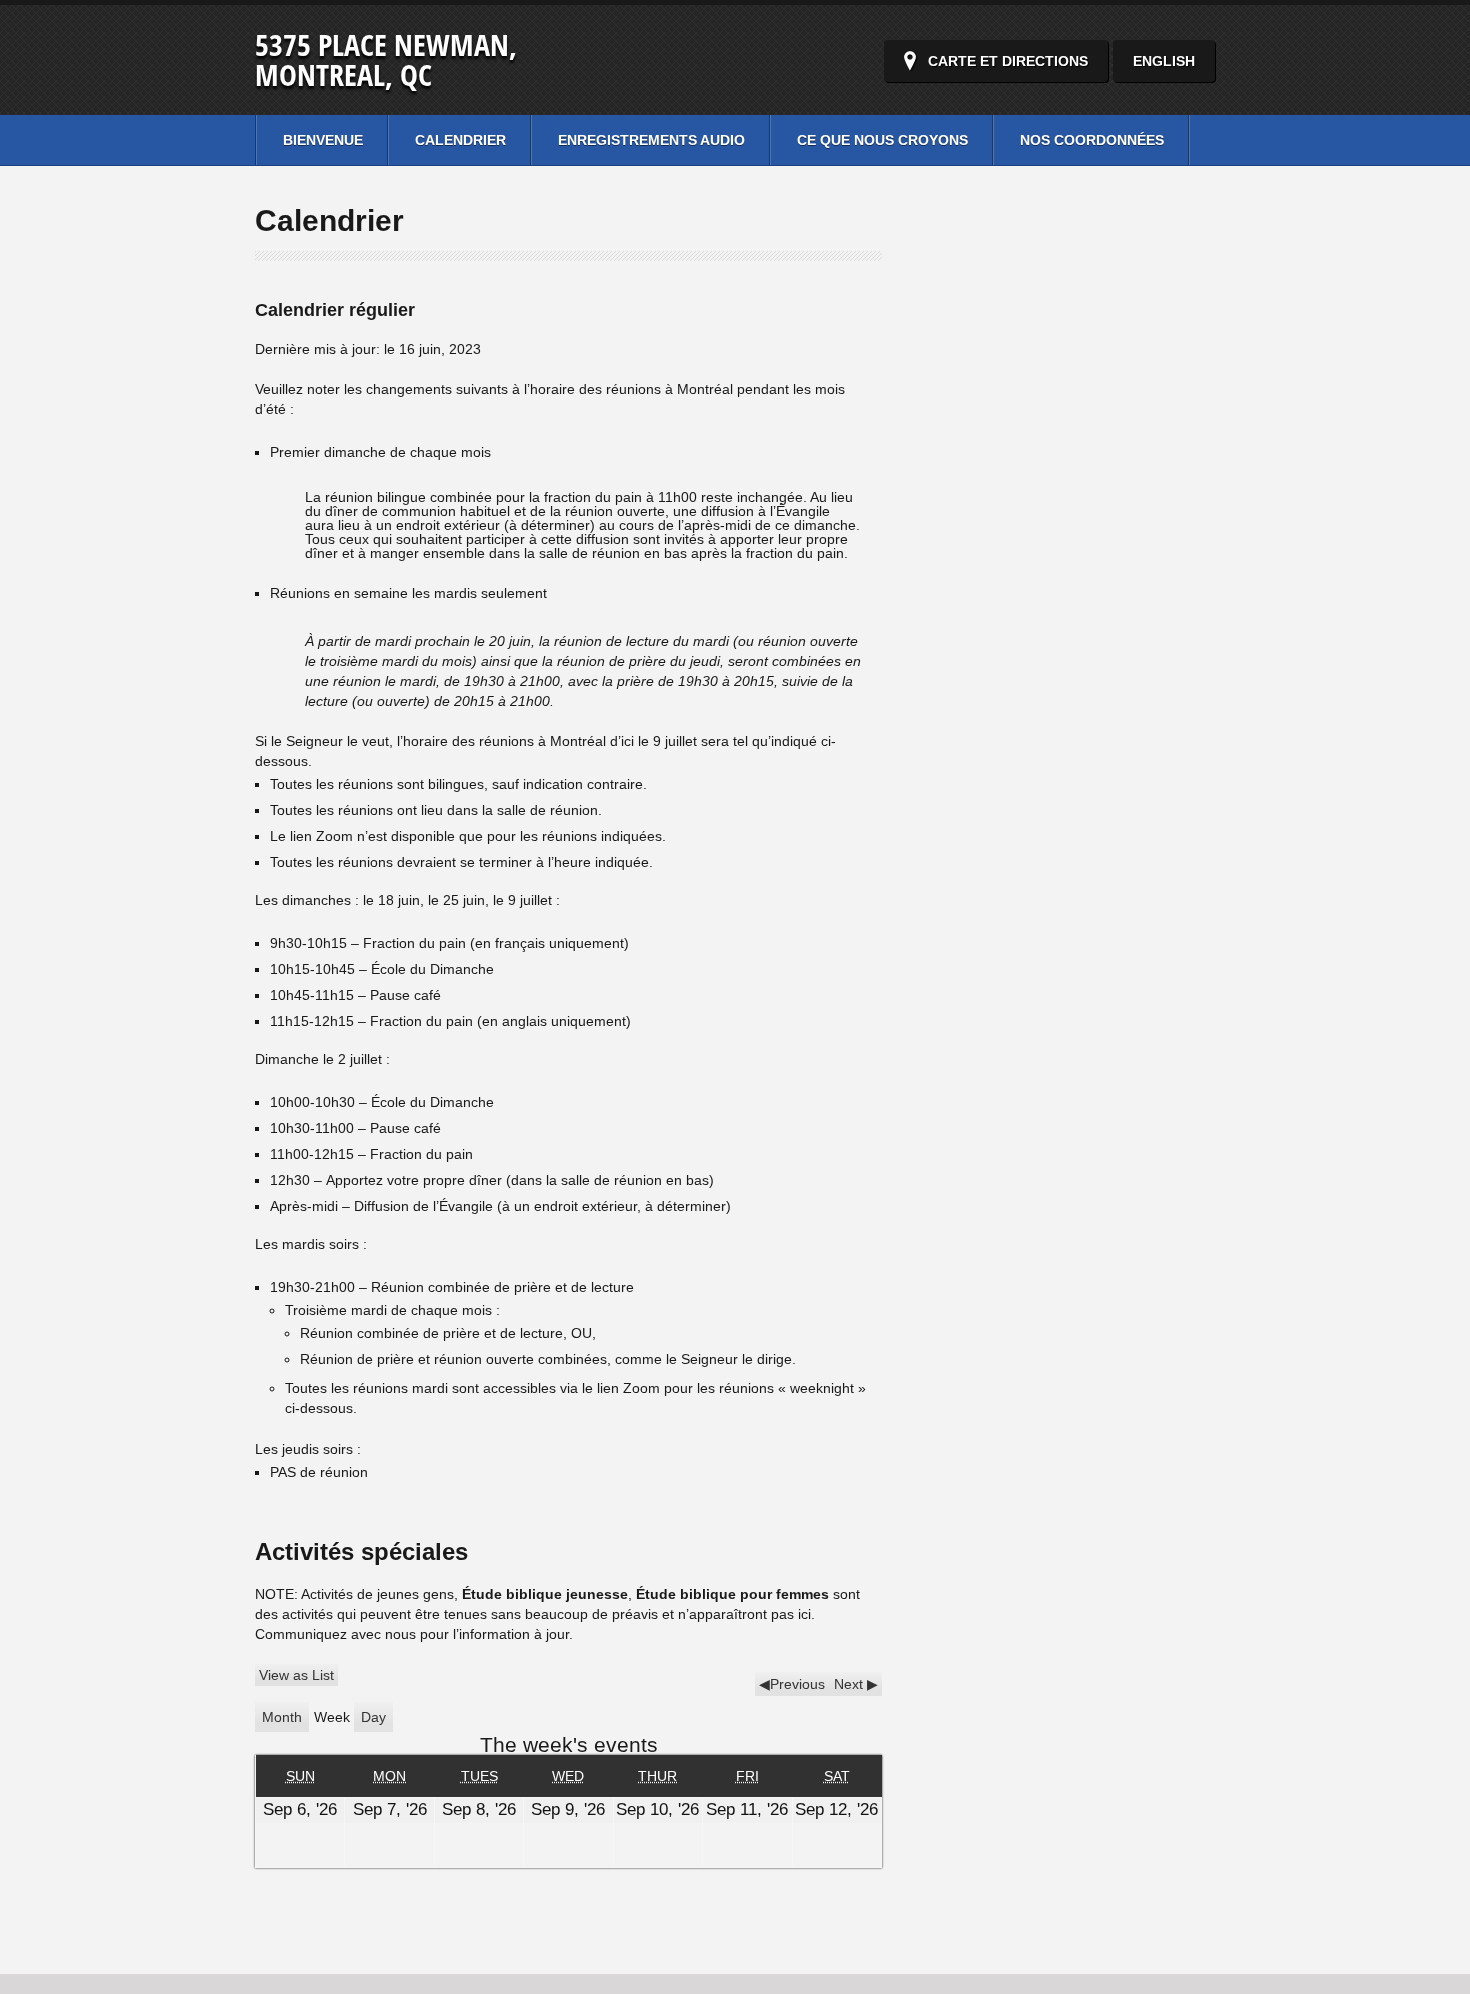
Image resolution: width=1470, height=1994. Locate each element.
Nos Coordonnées (1092, 140)
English (1164, 61)
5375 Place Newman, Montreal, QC (386, 59)
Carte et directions (1008, 61)
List (296, 1675)
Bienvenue (323, 140)
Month (282, 1717)
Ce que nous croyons (882, 140)
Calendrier (460, 140)
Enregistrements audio (651, 140)
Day (373, 1717)
